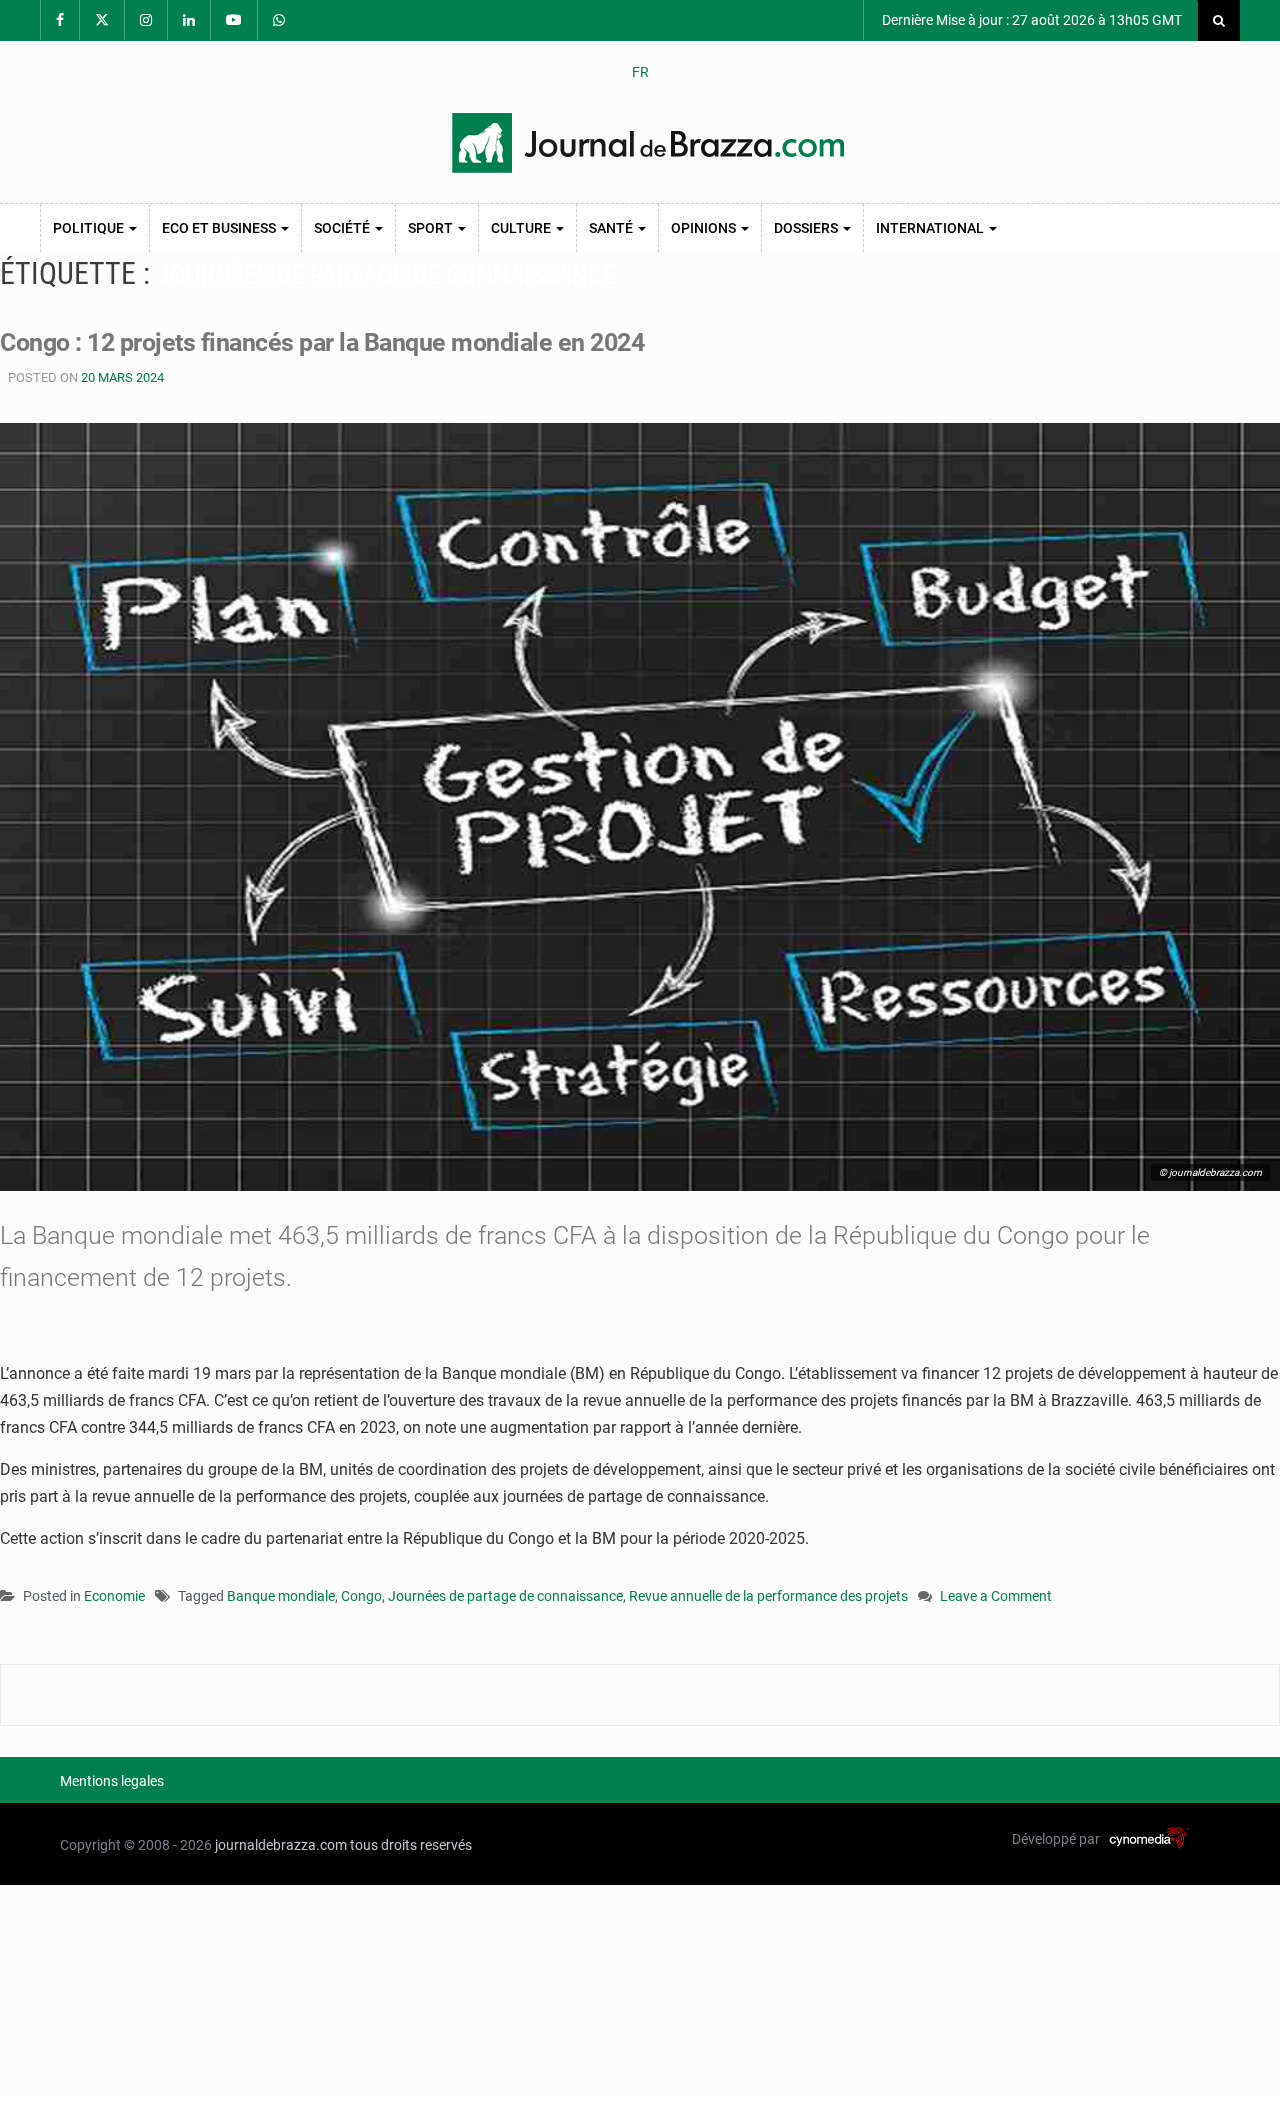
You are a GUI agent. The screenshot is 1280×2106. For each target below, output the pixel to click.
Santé (612, 228)
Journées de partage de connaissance (505, 1596)
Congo (361, 1596)
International (931, 228)
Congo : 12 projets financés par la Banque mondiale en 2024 (322, 342)
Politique (90, 228)
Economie (114, 1596)
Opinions (705, 228)
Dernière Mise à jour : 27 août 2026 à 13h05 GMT (1030, 20)
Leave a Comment (996, 1597)
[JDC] (648, 143)
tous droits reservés (411, 1845)
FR (640, 72)
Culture (522, 228)
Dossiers (807, 228)
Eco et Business (220, 228)
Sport (432, 228)
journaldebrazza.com (281, 1845)
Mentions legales (112, 1781)
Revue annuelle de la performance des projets (768, 1596)
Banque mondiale (281, 1596)
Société (343, 228)
